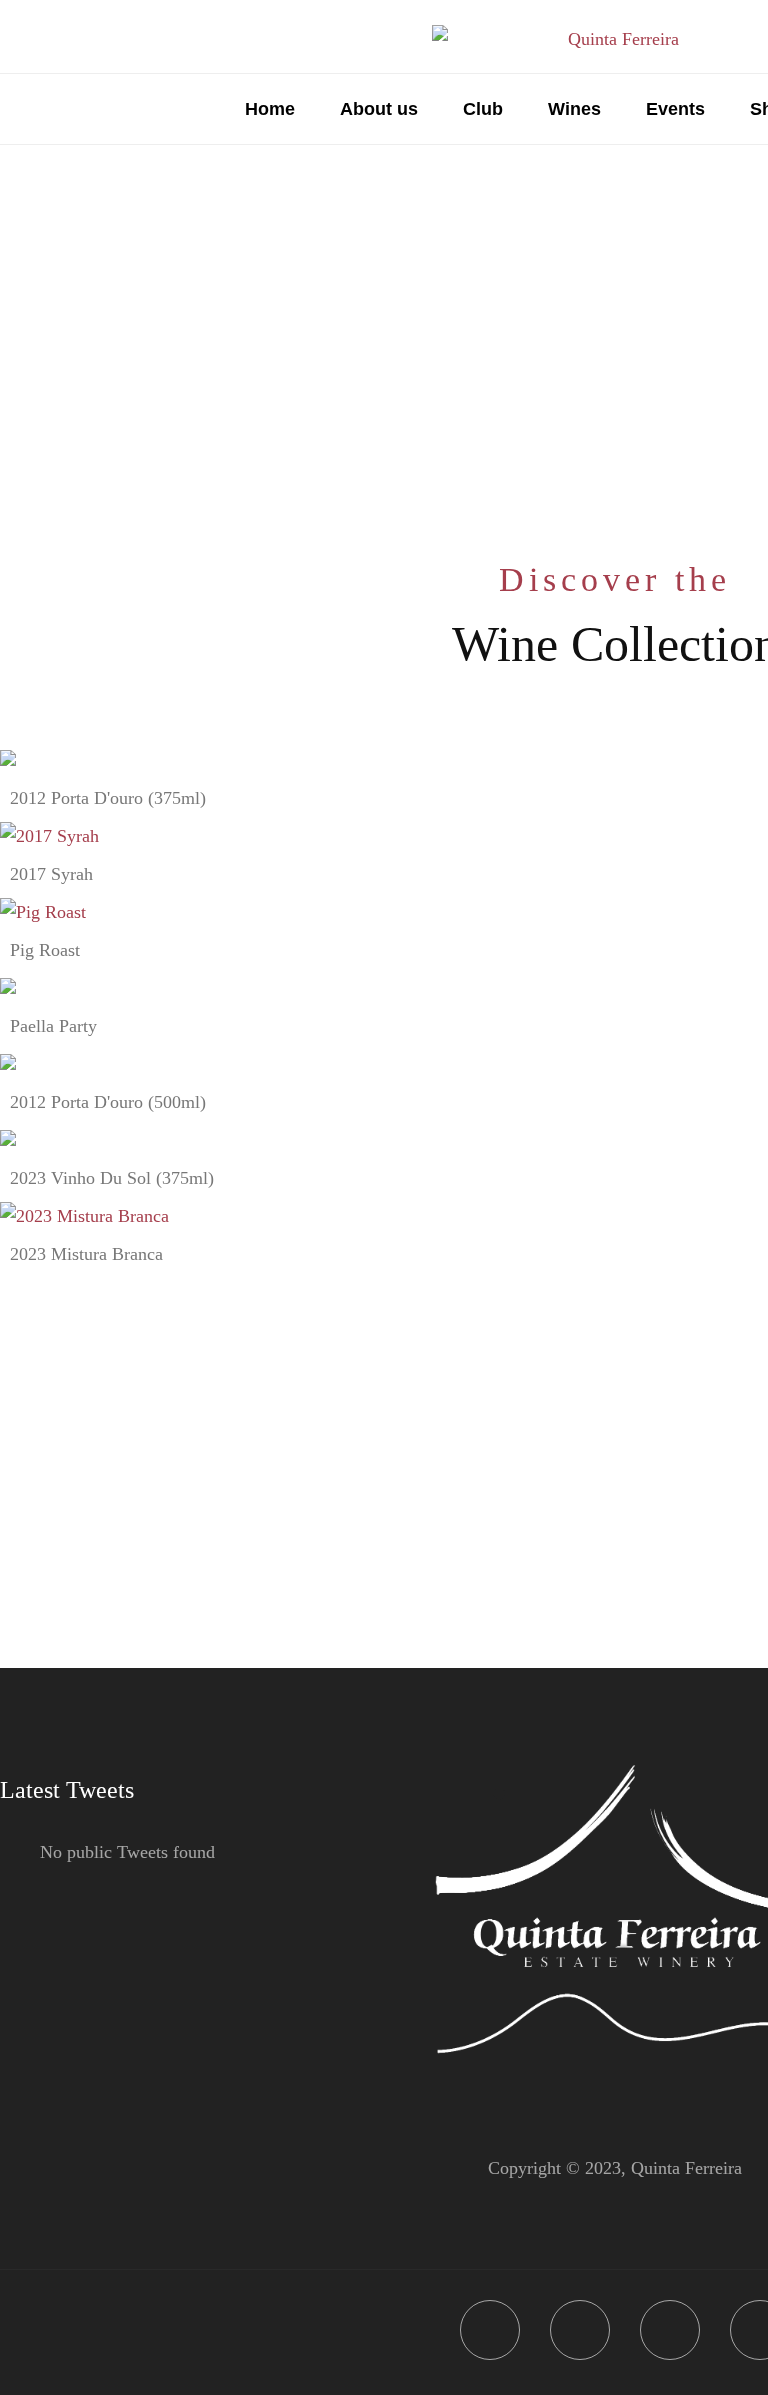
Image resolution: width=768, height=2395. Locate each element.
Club (483, 109)
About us (379, 109)
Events (675, 109)
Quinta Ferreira (686, 2168)
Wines (574, 109)
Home (270, 109)
